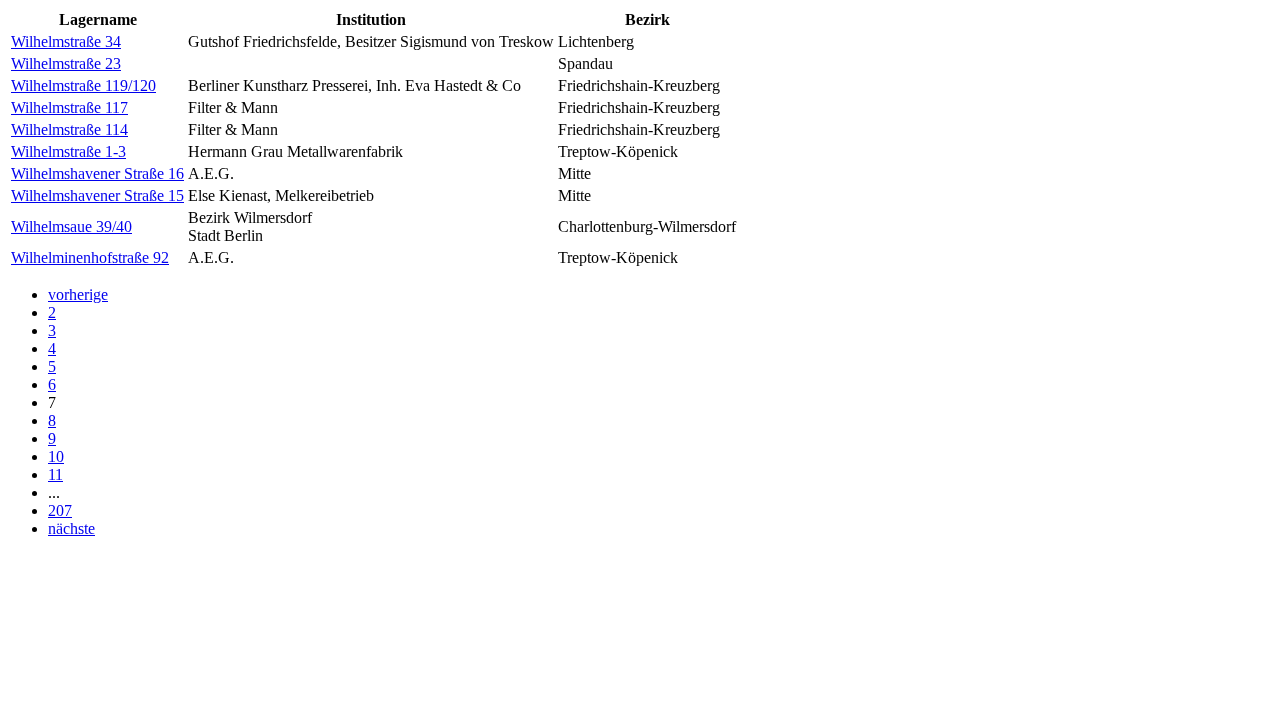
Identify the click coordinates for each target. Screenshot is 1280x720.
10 (56, 456)
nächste (71, 528)
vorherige (78, 294)
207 (60, 510)
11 (55, 474)
